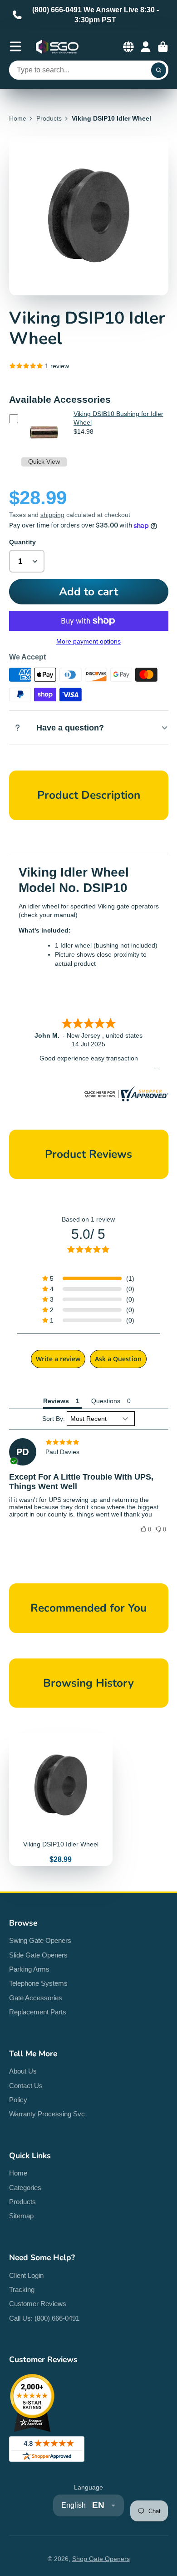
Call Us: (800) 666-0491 (44, 2318)
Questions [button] (106, 1401)
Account (146, 47)
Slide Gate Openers (38, 1955)
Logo (57, 47)
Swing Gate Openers (40, 1940)
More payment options (88, 641)
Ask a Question (118, 1359)
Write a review (58, 1359)
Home (18, 118)
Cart (163, 47)
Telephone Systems (38, 1983)
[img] (89, 1442)
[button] (88, 1278)
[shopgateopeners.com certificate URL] (125, 1099)
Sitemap (21, 2216)
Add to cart (88, 592)
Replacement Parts (38, 2012)
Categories (25, 2188)
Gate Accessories (36, 1998)
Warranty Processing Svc (47, 2114)
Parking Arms (29, 1969)
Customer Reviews (38, 2304)
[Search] (159, 70)
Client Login (26, 2275)
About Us (23, 2071)
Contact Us (26, 2086)
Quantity (22, 542)
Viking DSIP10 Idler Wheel (61, 1800)
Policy (18, 2100)
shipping (52, 515)
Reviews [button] (56, 1401)
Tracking (22, 2289)
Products (49, 118)
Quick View (44, 461)
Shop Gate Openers (101, 2559)
